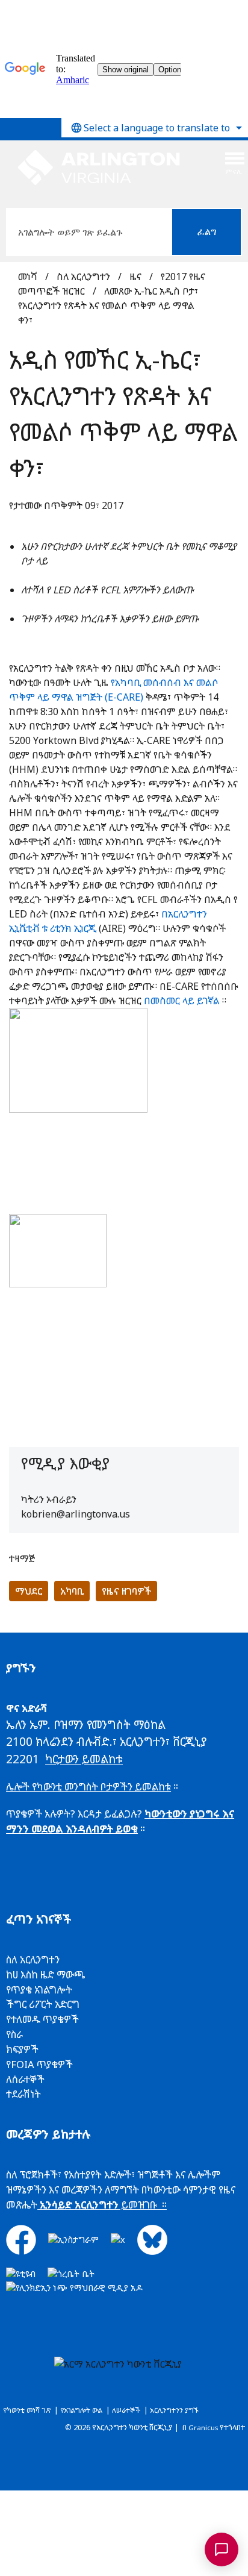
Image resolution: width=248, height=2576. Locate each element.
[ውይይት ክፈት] (222, 2549)
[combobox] (155, 128)
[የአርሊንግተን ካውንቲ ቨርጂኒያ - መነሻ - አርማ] (99, 168)
